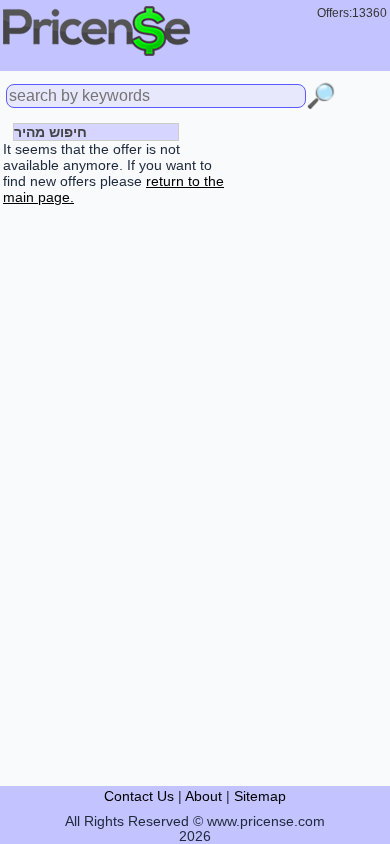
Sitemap (260, 796)
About (203, 796)
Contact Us (139, 796)
